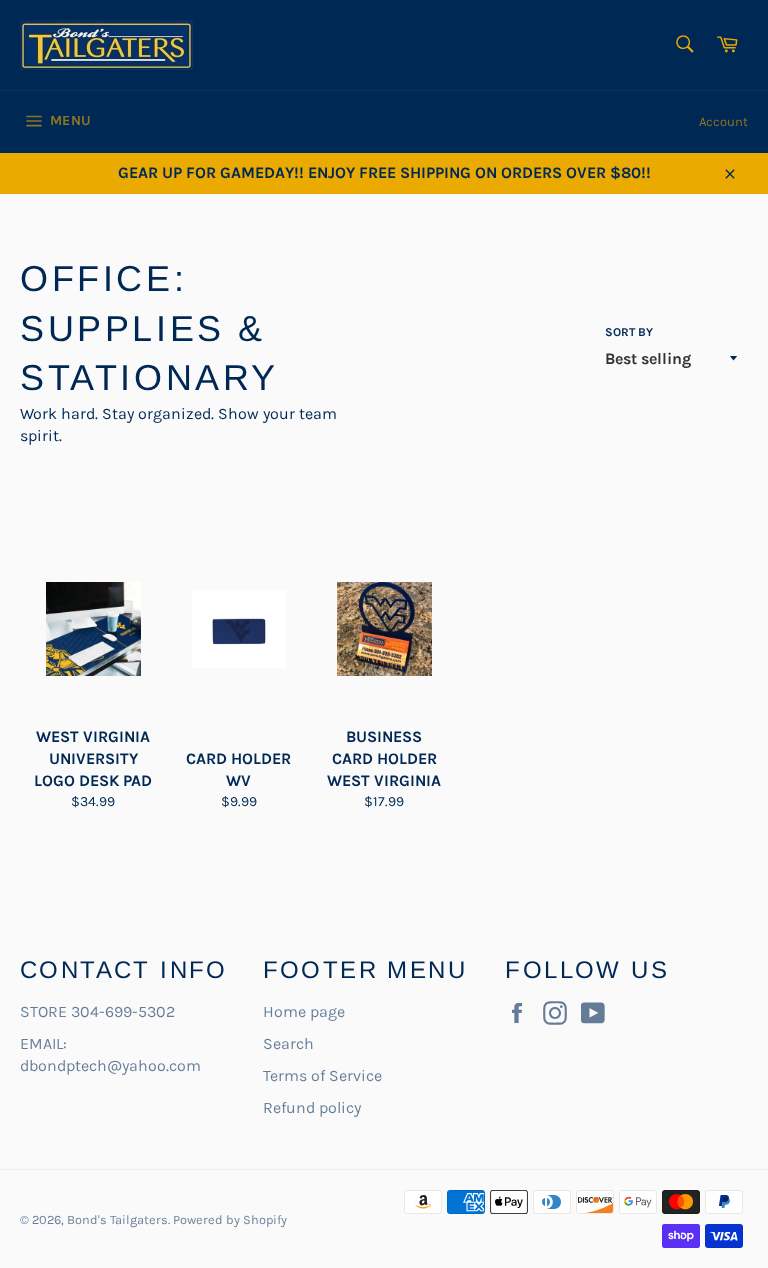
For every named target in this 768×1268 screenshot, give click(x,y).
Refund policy (312, 1107)
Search (288, 1043)
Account (723, 121)
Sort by (629, 332)
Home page (304, 1011)
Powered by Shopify (230, 1219)
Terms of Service (322, 1075)
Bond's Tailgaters (117, 1219)
